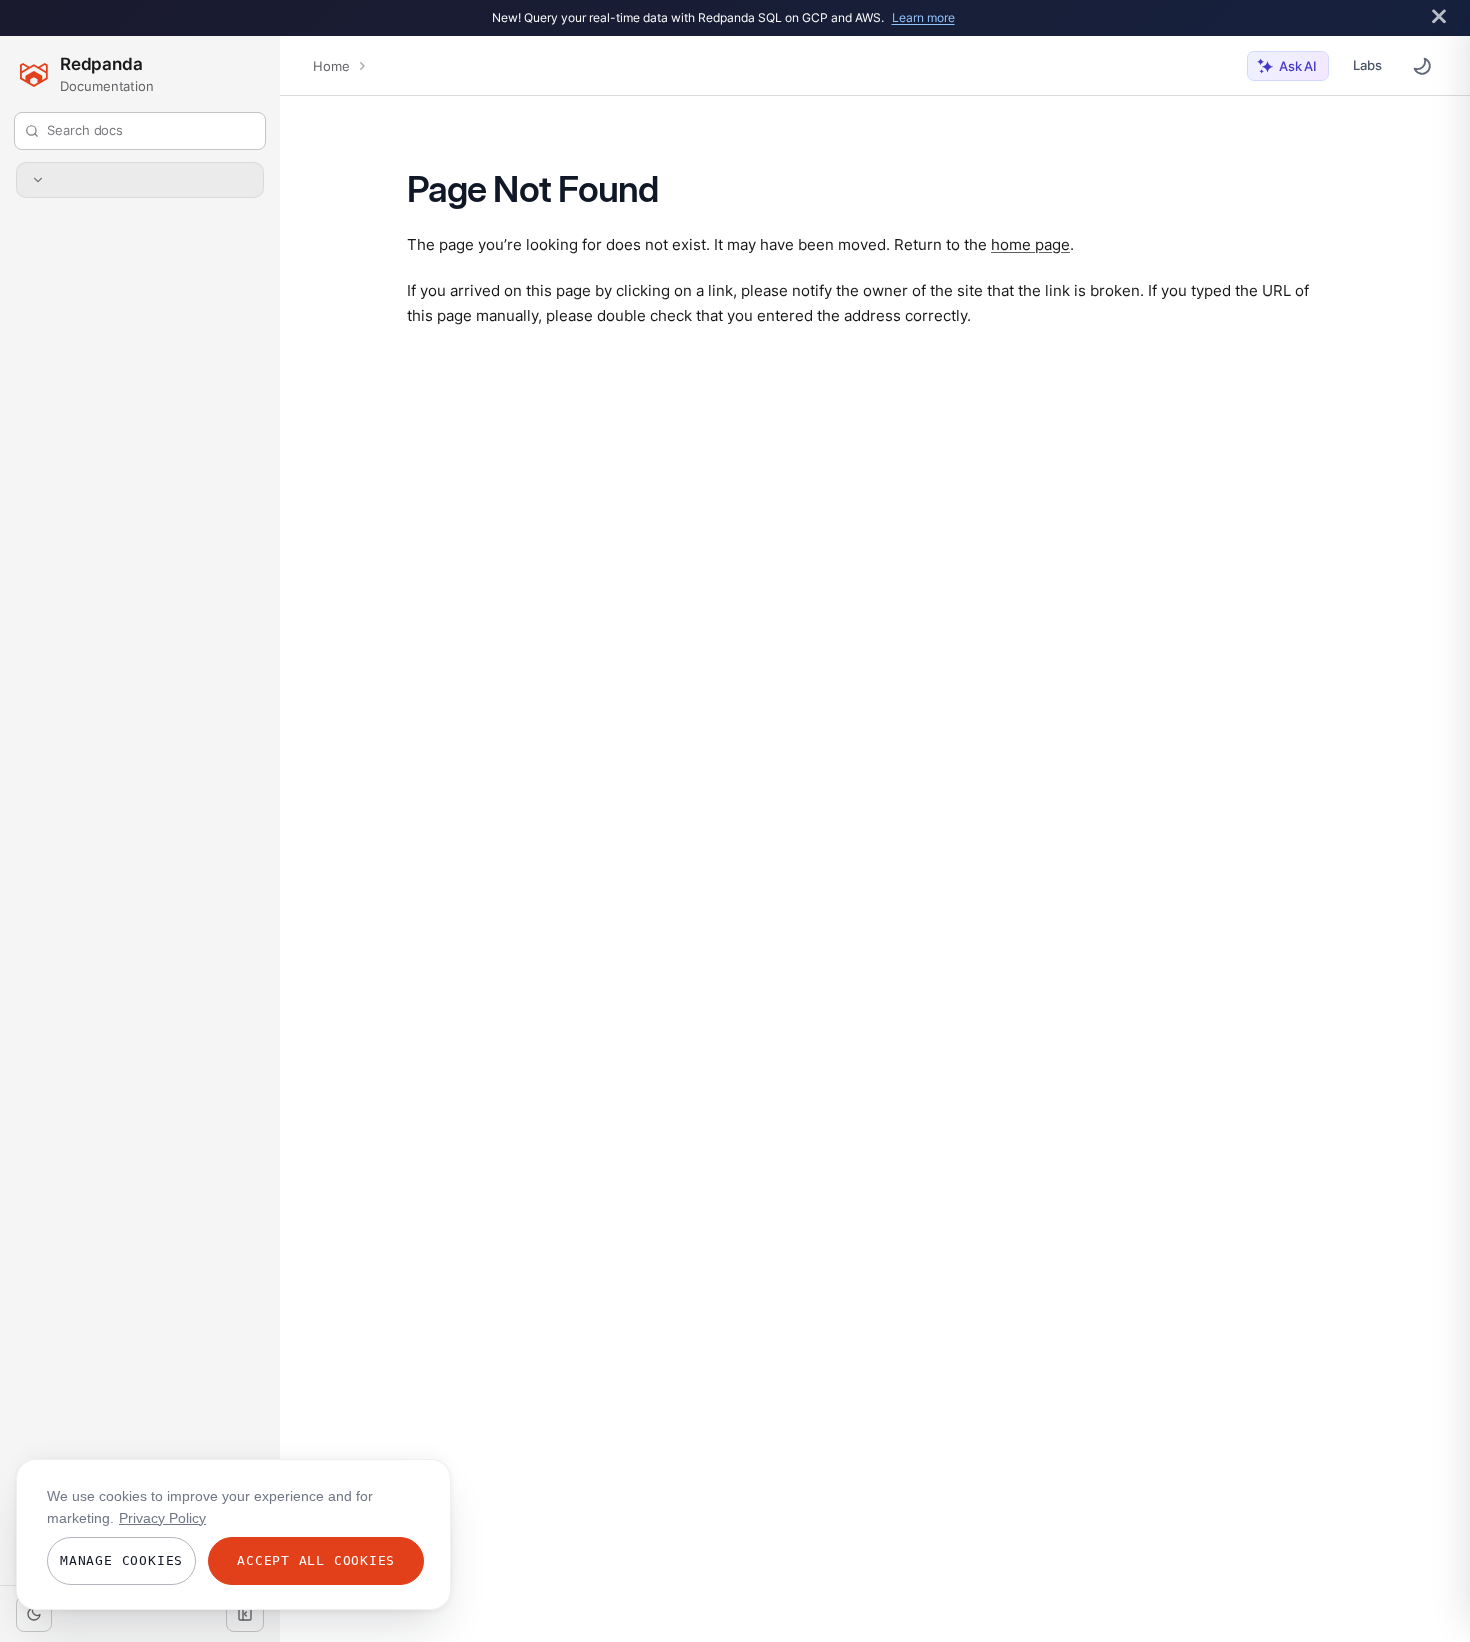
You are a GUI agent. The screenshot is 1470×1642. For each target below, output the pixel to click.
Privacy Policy (162, 1518)
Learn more (923, 17)
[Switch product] (140, 180)
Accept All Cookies (316, 1560)
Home (331, 66)
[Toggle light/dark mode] (34, 1614)
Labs (1367, 65)
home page (1030, 243)
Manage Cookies (121, 1560)
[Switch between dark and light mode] (1422, 66)
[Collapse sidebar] (245, 1614)
